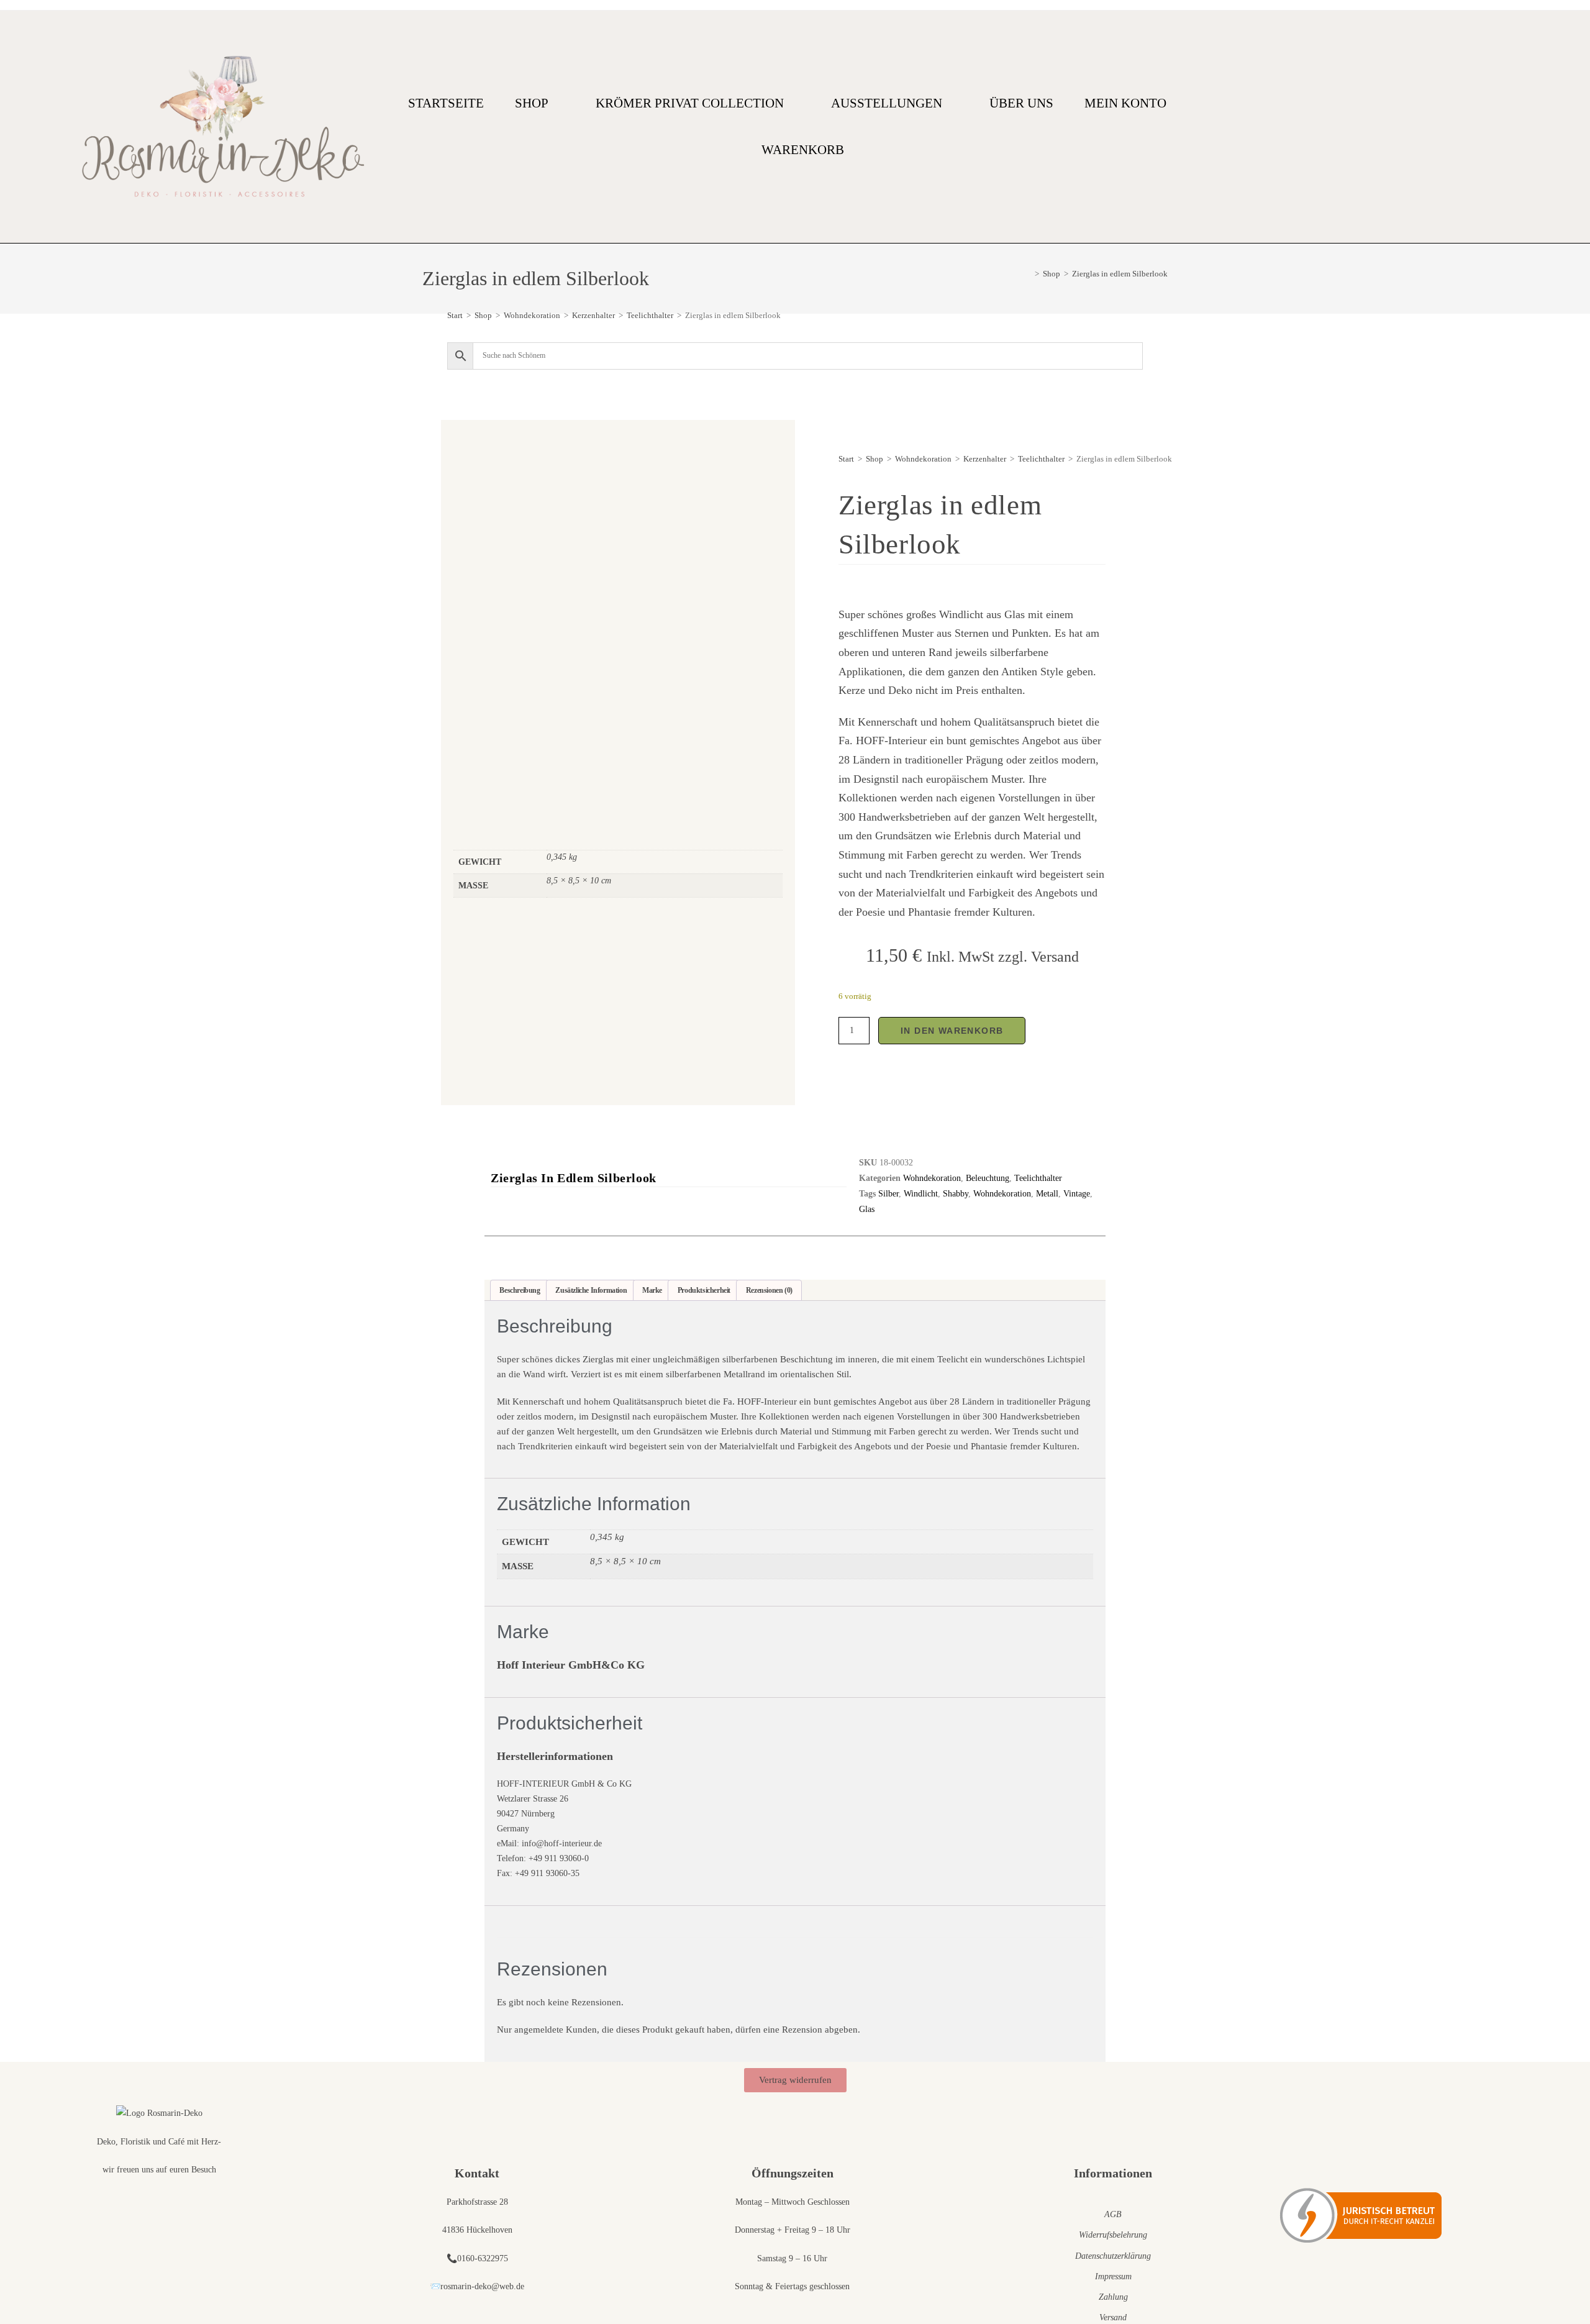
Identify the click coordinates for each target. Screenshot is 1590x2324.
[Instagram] (1505, 127)
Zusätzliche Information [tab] (591, 1290)
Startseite (446, 103)
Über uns (1021, 103)
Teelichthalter (650, 315)
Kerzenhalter (593, 315)
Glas (867, 1209)
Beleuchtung (988, 1178)
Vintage (1077, 1194)
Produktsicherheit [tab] (704, 1290)
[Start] (1028, 274)
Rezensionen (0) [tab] (769, 1290)
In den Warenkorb (952, 1031)
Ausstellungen (887, 103)
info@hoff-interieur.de (562, 1843)
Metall (1047, 1194)
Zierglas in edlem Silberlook (1120, 274)
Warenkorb (803, 150)
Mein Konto (1125, 103)
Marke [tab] (652, 1290)
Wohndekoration (532, 315)
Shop (532, 103)
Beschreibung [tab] (520, 1290)
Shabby (956, 1194)
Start (455, 315)
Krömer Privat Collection (690, 103)
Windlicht (921, 1194)
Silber (888, 1194)
